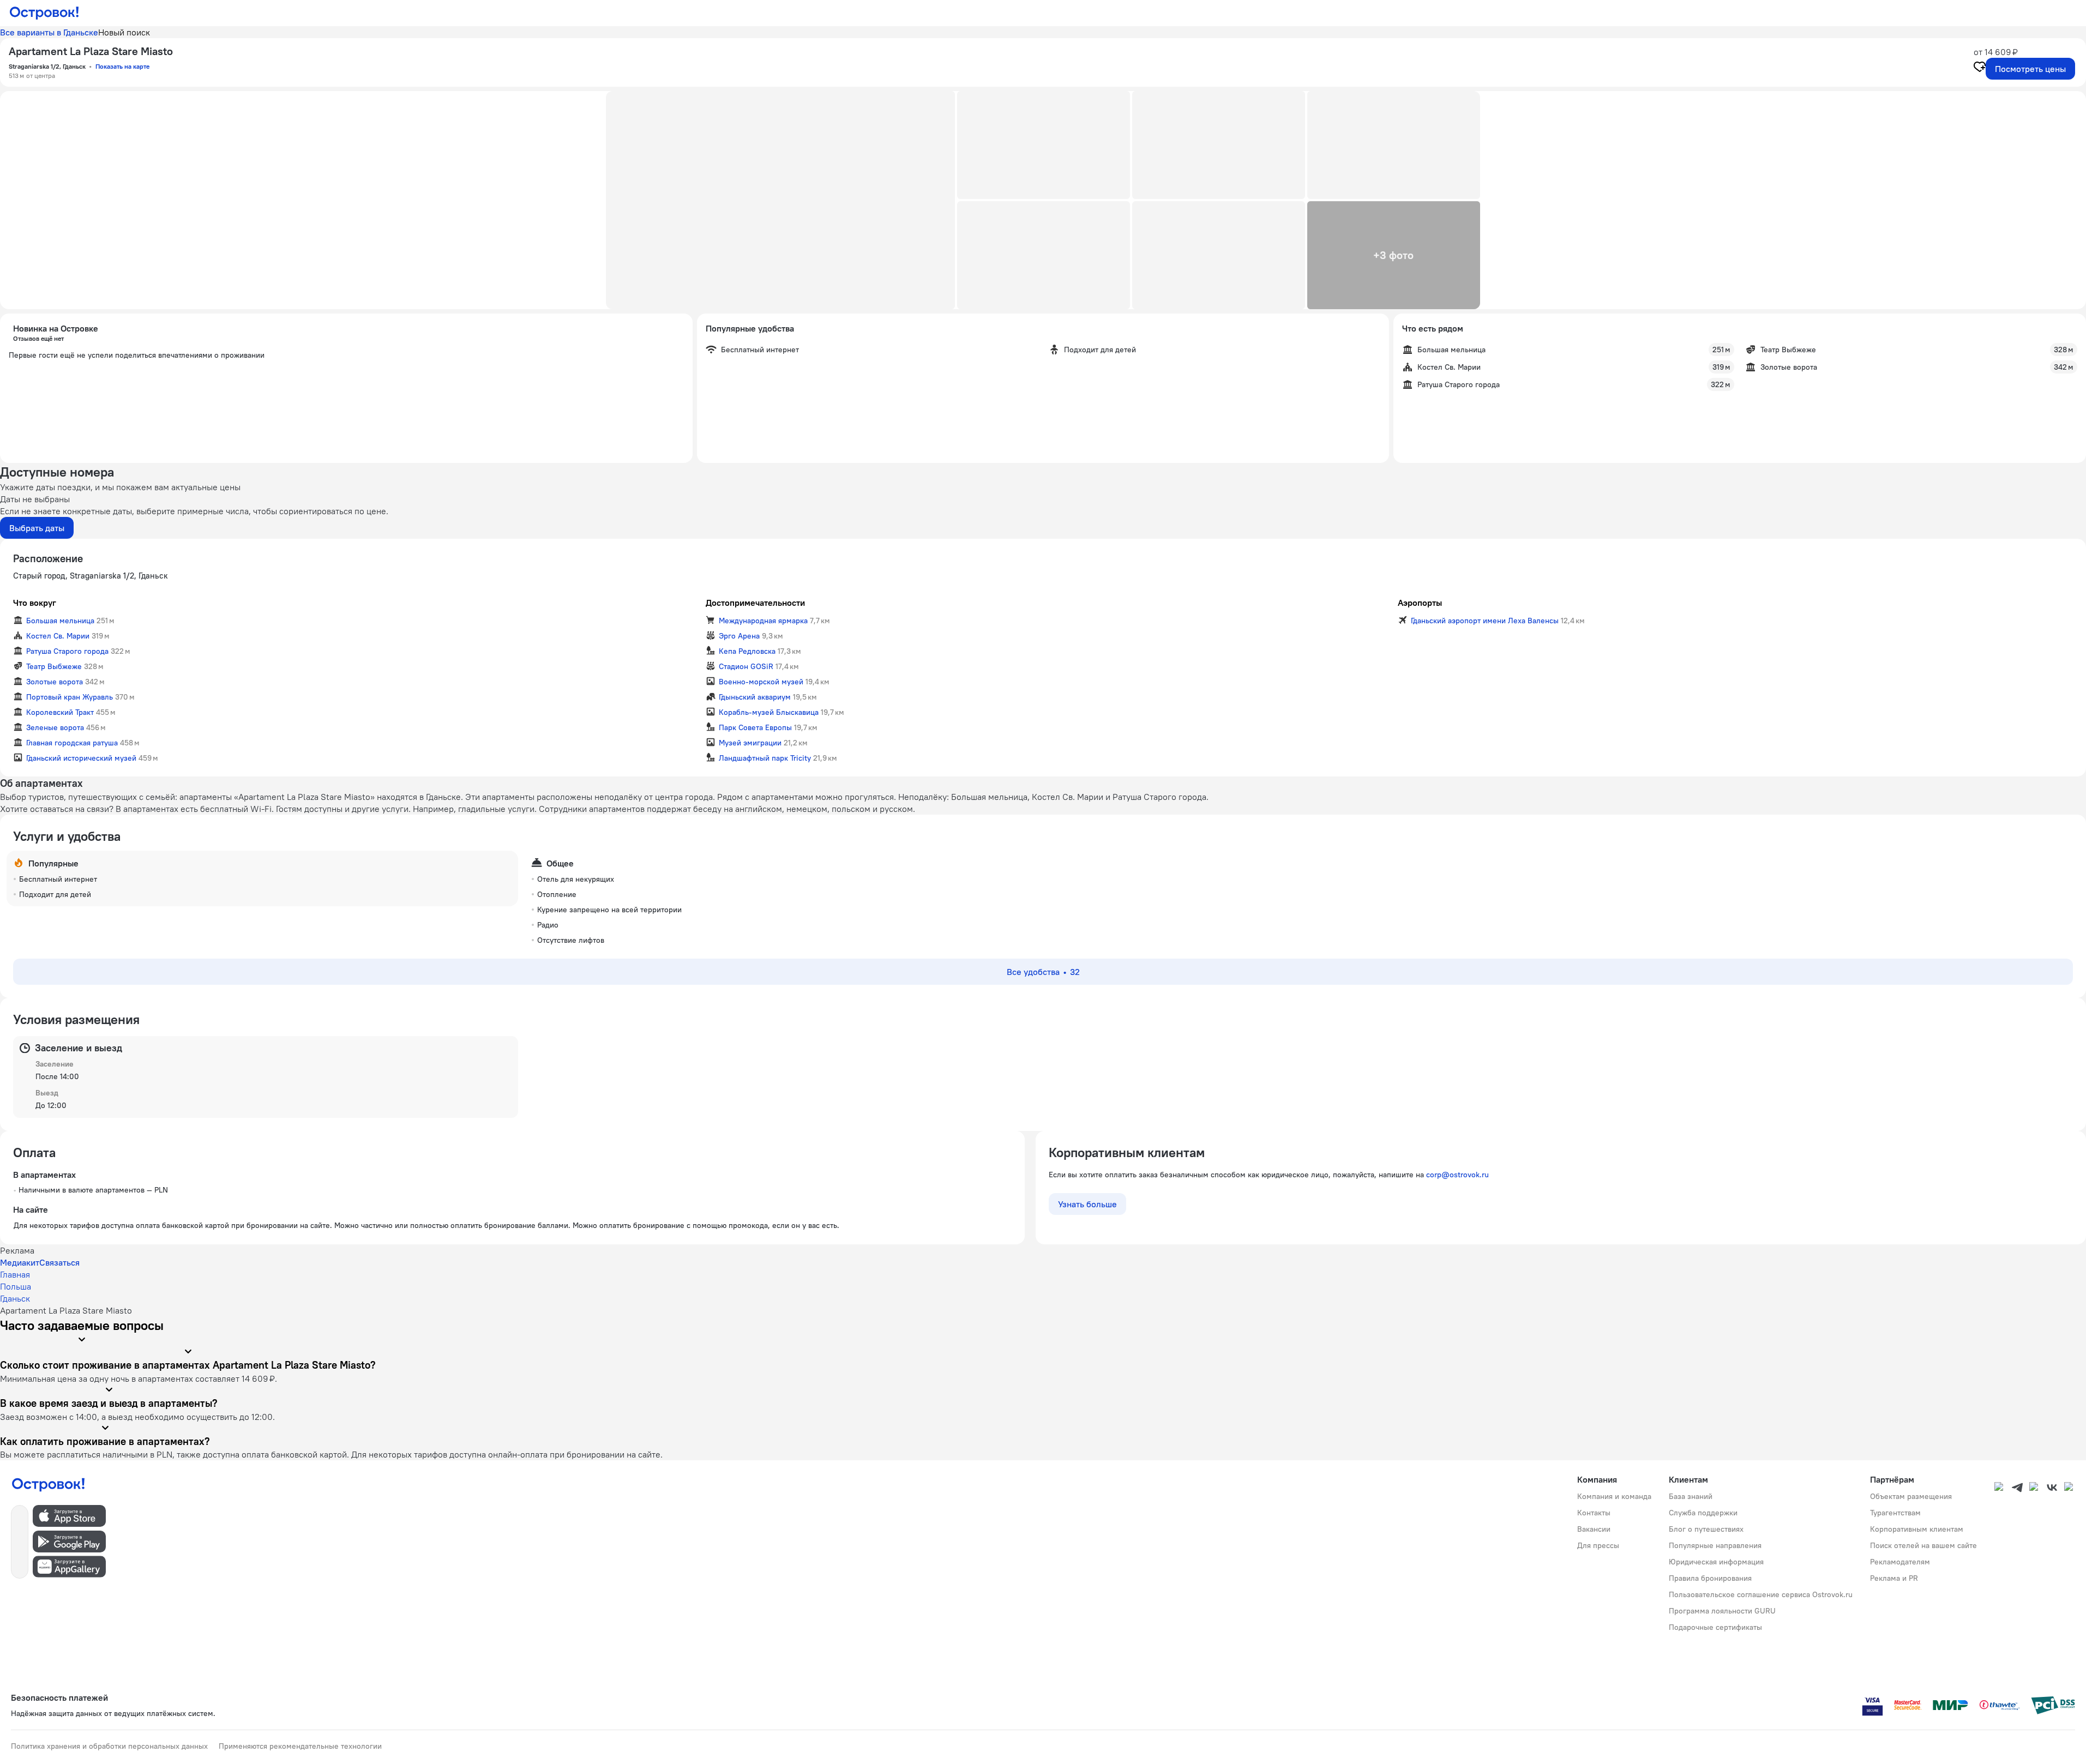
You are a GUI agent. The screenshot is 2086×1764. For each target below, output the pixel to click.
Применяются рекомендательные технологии (300, 1746)
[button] (780, 200)
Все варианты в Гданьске (49, 32)
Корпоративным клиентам (1917, 1529)
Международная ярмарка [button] (763, 621)
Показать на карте (122, 66)
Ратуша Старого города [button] (67, 651)
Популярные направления (1715, 1545)
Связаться (59, 1262)
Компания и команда (1614, 1496)
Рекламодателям (1900, 1562)
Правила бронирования (1710, 1578)
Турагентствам (1895, 1513)
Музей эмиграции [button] (750, 743)
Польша (16, 1286)
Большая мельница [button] (60, 621)
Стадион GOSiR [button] (746, 666)
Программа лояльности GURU (1722, 1611)
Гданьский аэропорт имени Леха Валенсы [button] (1485, 621)
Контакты (1594, 1513)
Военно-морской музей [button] (761, 682)
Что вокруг (35, 603)
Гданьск (15, 1298)
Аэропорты (1420, 603)
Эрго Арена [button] (739, 636)
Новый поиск (124, 32)
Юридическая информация (1716, 1562)
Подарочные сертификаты (1715, 1627)
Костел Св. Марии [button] (58, 636)
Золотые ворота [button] (55, 682)
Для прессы (1598, 1545)
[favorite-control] (1980, 68)
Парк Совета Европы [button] (755, 727)
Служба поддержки (1703, 1513)
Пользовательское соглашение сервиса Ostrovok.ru (1761, 1594)
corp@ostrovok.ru (1457, 1175)
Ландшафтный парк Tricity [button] (765, 758)
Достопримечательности (755, 603)
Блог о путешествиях (1706, 1529)
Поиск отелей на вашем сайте (1923, 1545)
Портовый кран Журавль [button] (70, 697)
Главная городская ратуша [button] (72, 743)
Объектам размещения (1911, 1496)
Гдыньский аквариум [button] (755, 697)
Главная (15, 1274)
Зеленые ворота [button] (55, 727)
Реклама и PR (1894, 1578)
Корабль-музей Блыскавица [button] (769, 712)
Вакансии (1594, 1529)
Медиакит (20, 1262)
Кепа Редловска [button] (747, 651)
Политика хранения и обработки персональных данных (109, 1746)
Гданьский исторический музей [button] (81, 758)
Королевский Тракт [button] (60, 712)
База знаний (1691, 1496)
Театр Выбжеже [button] (54, 666)
